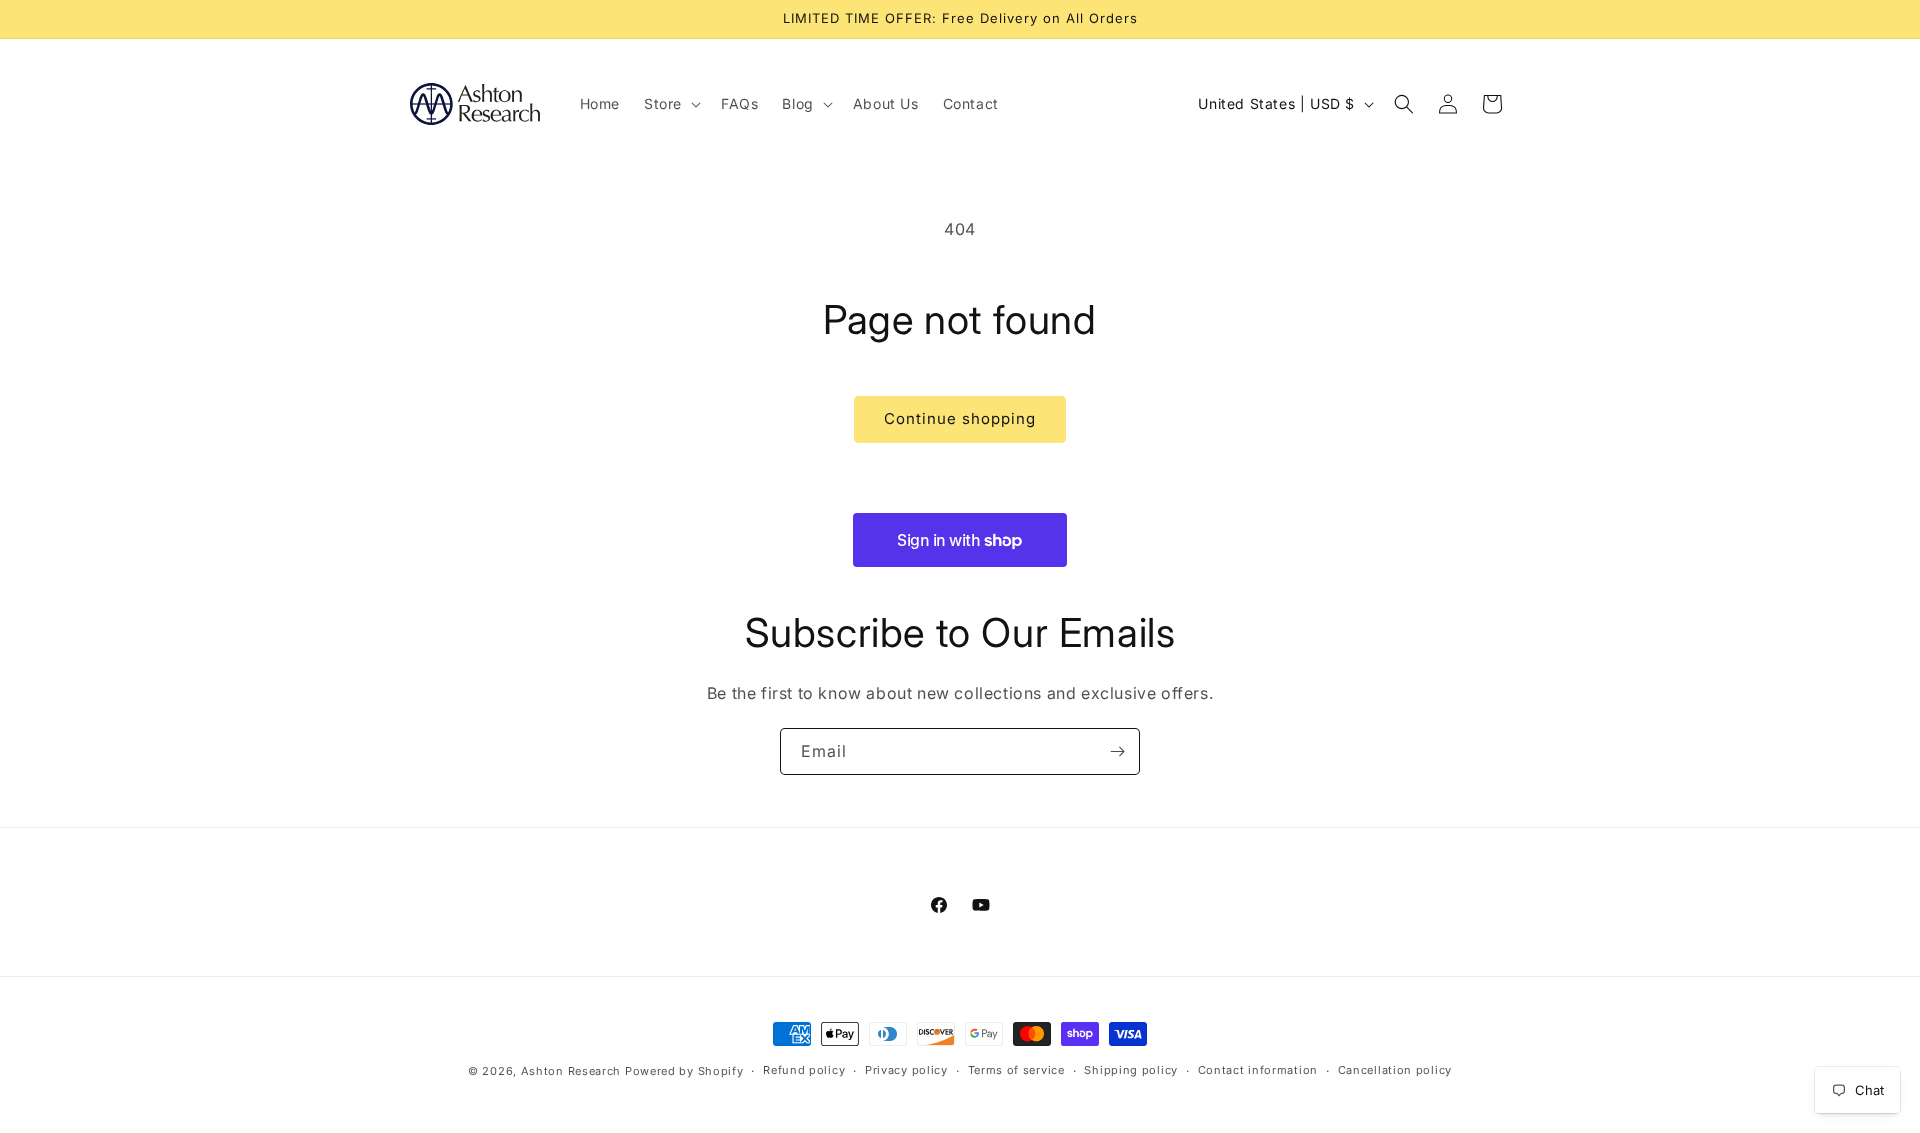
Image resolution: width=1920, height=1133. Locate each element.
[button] (670, 104)
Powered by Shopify (684, 1071)
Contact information (1258, 1070)
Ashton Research (571, 1071)
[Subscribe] (1117, 751)
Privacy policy (906, 1070)
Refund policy (804, 1070)
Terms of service (1016, 1070)
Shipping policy (1131, 1070)
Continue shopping (960, 418)
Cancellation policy (1395, 1070)
